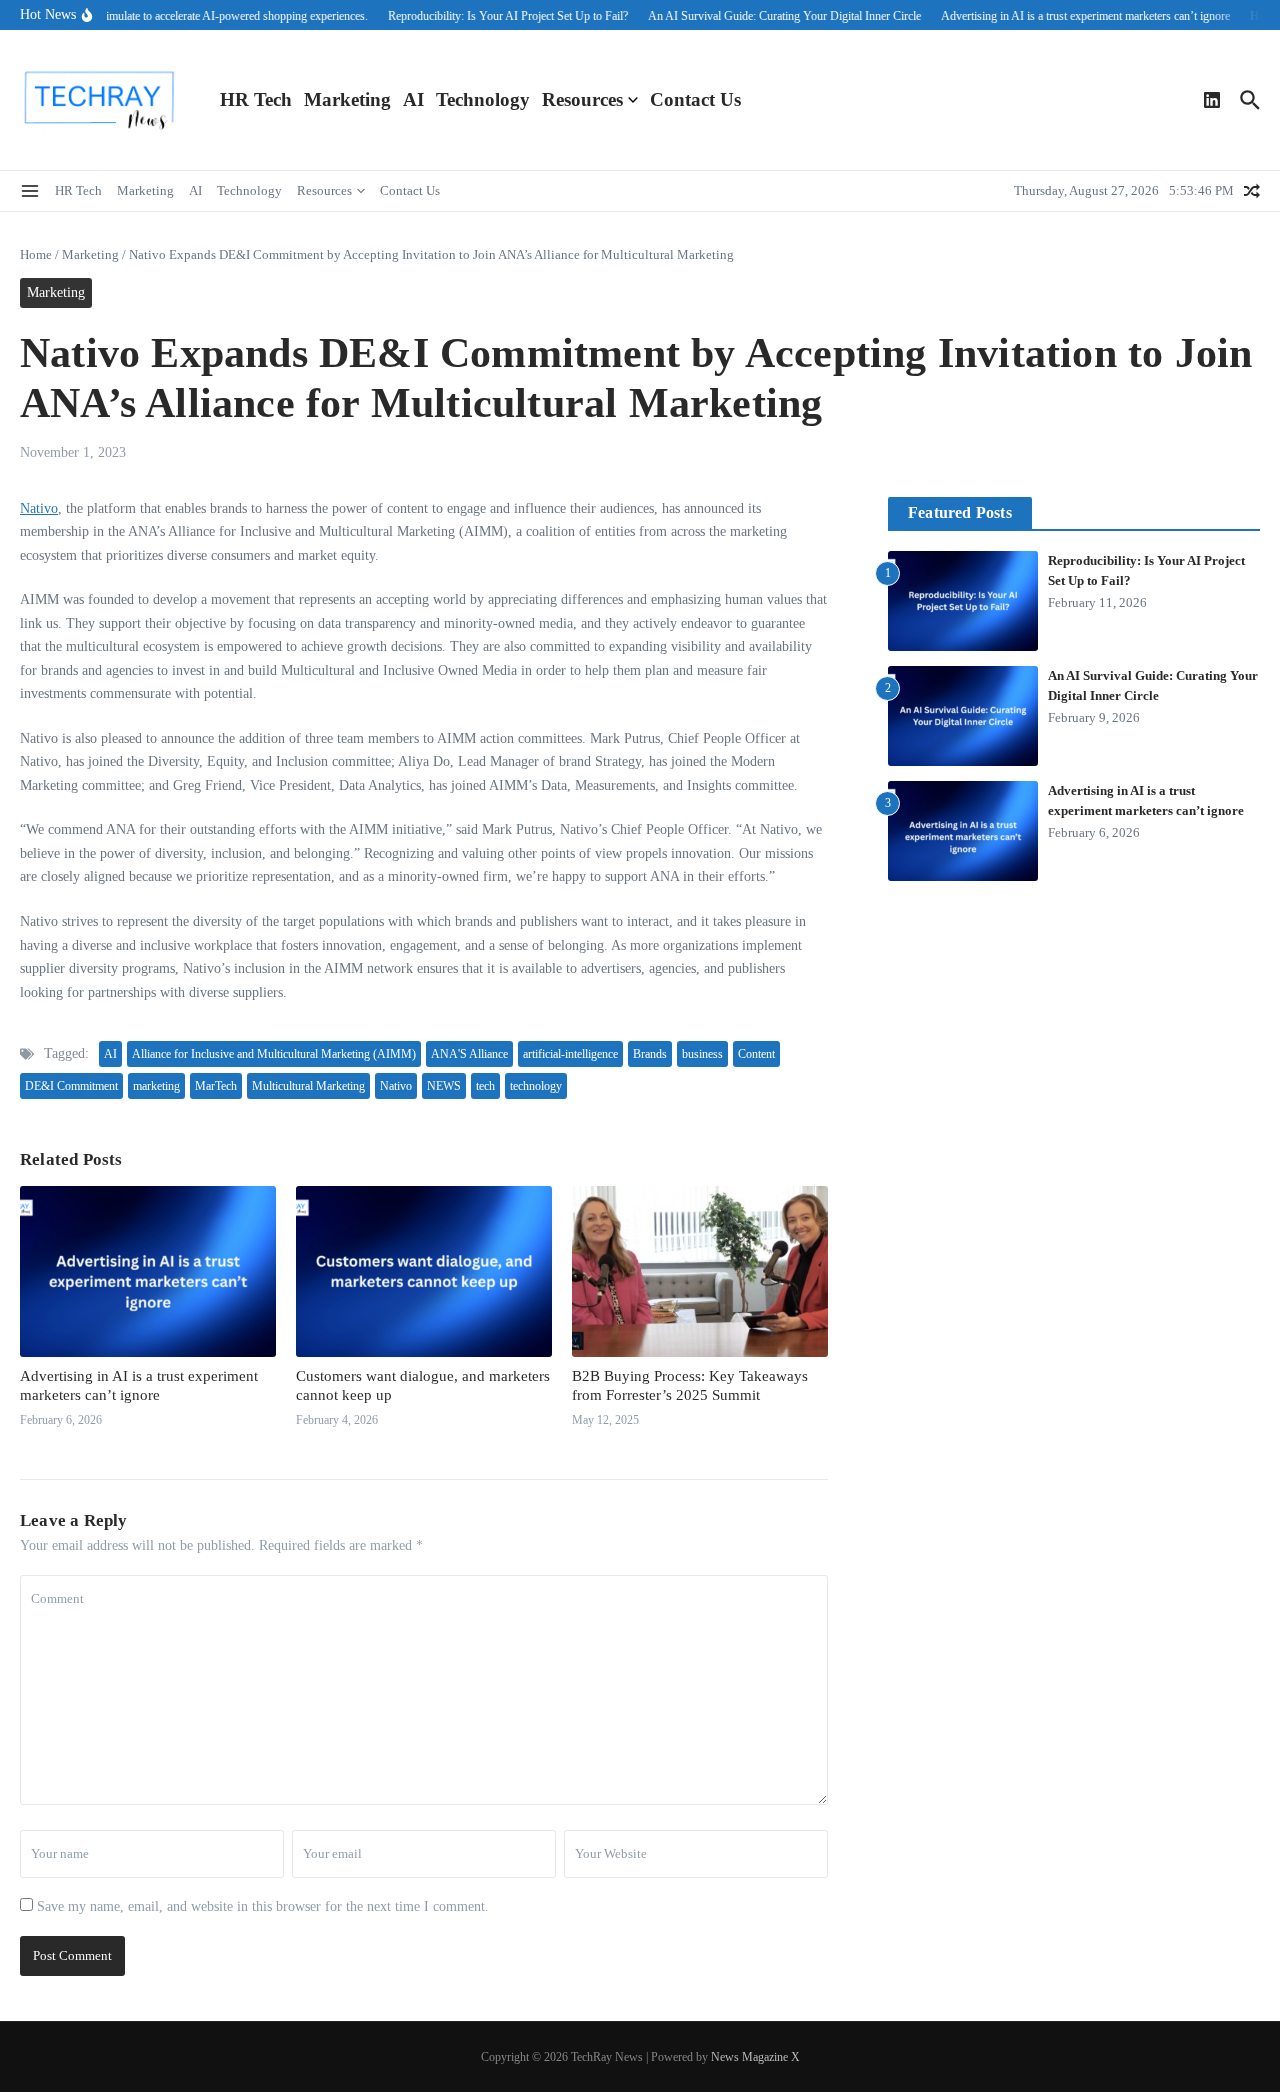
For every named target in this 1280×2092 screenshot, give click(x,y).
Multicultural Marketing (308, 1086)
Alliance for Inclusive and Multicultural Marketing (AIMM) (274, 1054)
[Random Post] (1252, 191)
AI (413, 99)
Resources (582, 99)
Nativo (39, 508)
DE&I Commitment (71, 1086)
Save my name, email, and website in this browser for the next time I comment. (263, 1906)
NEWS (444, 1086)
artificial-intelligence (570, 1054)
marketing (156, 1086)
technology (536, 1086)
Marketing (347, 99)
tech (485, 1086)
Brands (650, 1054)
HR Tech (256, 99)
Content (756, 1054)
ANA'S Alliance (469, 1054)
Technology (483, 99)
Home (36, 254)
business (702, 1054)
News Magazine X (755, 2057)
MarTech (216, 1086)
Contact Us (695, 99)
